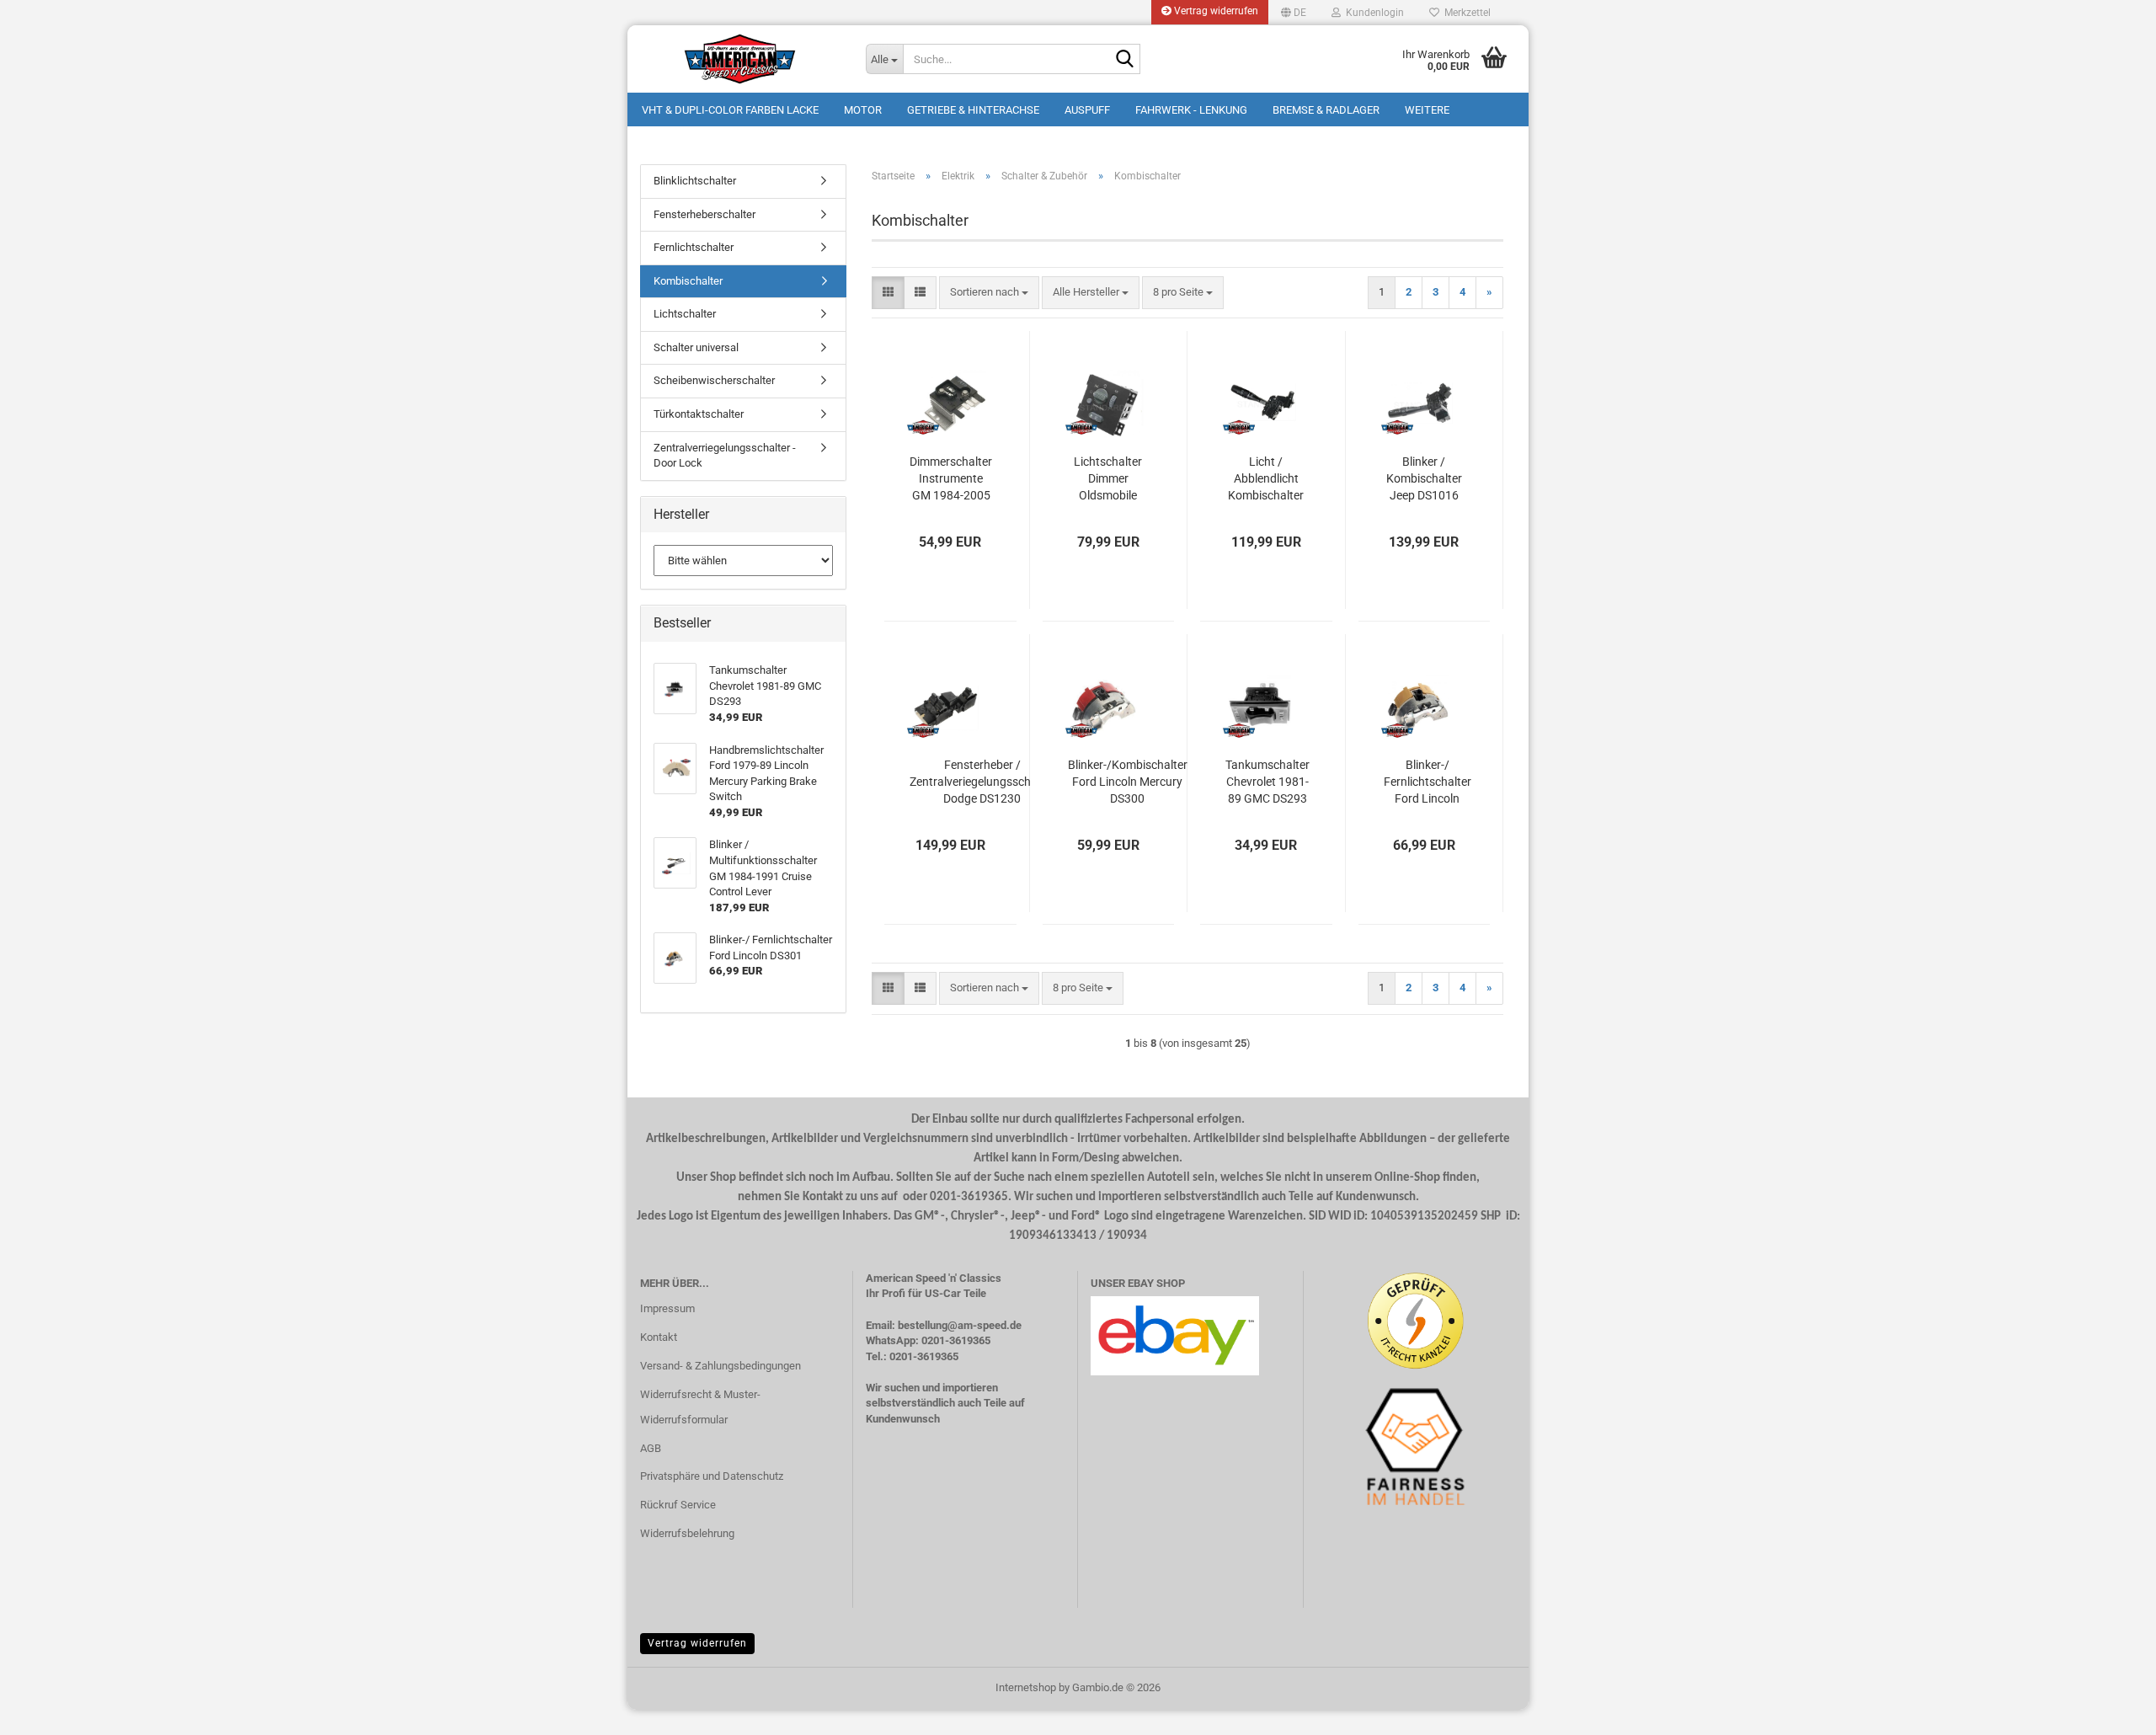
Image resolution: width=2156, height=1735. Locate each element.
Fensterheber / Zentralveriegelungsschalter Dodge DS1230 (982, 782)
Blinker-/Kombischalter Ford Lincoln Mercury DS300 (1128, 782)
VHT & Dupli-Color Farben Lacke (730, 110)
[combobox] (989, 293)
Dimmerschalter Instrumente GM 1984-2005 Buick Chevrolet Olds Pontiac (951, 479)
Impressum (667, 1308)
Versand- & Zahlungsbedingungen (720, 1366)
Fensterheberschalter (704, 214)
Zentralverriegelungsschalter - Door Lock (725, 456)
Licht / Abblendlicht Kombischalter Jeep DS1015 (1266, 479)
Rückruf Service (678, 1505)
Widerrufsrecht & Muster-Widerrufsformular (700, 1407)
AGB (651, 1448)
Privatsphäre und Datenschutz (712, 1476)
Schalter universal (696, 347)
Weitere (1427, 110)
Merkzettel (1465, 13)
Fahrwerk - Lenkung (1191, 110)
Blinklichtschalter (695, 181)
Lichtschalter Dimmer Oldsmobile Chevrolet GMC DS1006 (1108, 479)
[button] (1294, 13)
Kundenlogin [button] (1372, 13)
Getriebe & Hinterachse (973, 110)
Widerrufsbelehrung (687, 1533)
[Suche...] (1124, 60)
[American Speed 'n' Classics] (740, 59)
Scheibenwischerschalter (714, 380)
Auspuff (1087, 110)
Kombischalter (688, 281)
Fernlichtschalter (694, 247)
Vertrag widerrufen (1215, 11)
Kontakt (659, 1337)
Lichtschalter (685, 314)
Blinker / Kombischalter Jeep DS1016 (1424, 478)
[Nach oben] (2110, 1710)
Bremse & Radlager (1326, 110)
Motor (863, 110)
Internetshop (1026, 1687)
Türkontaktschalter (699, 414)
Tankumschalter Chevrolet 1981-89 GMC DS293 (1267, 782)
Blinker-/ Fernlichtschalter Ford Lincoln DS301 (1428, 782)
